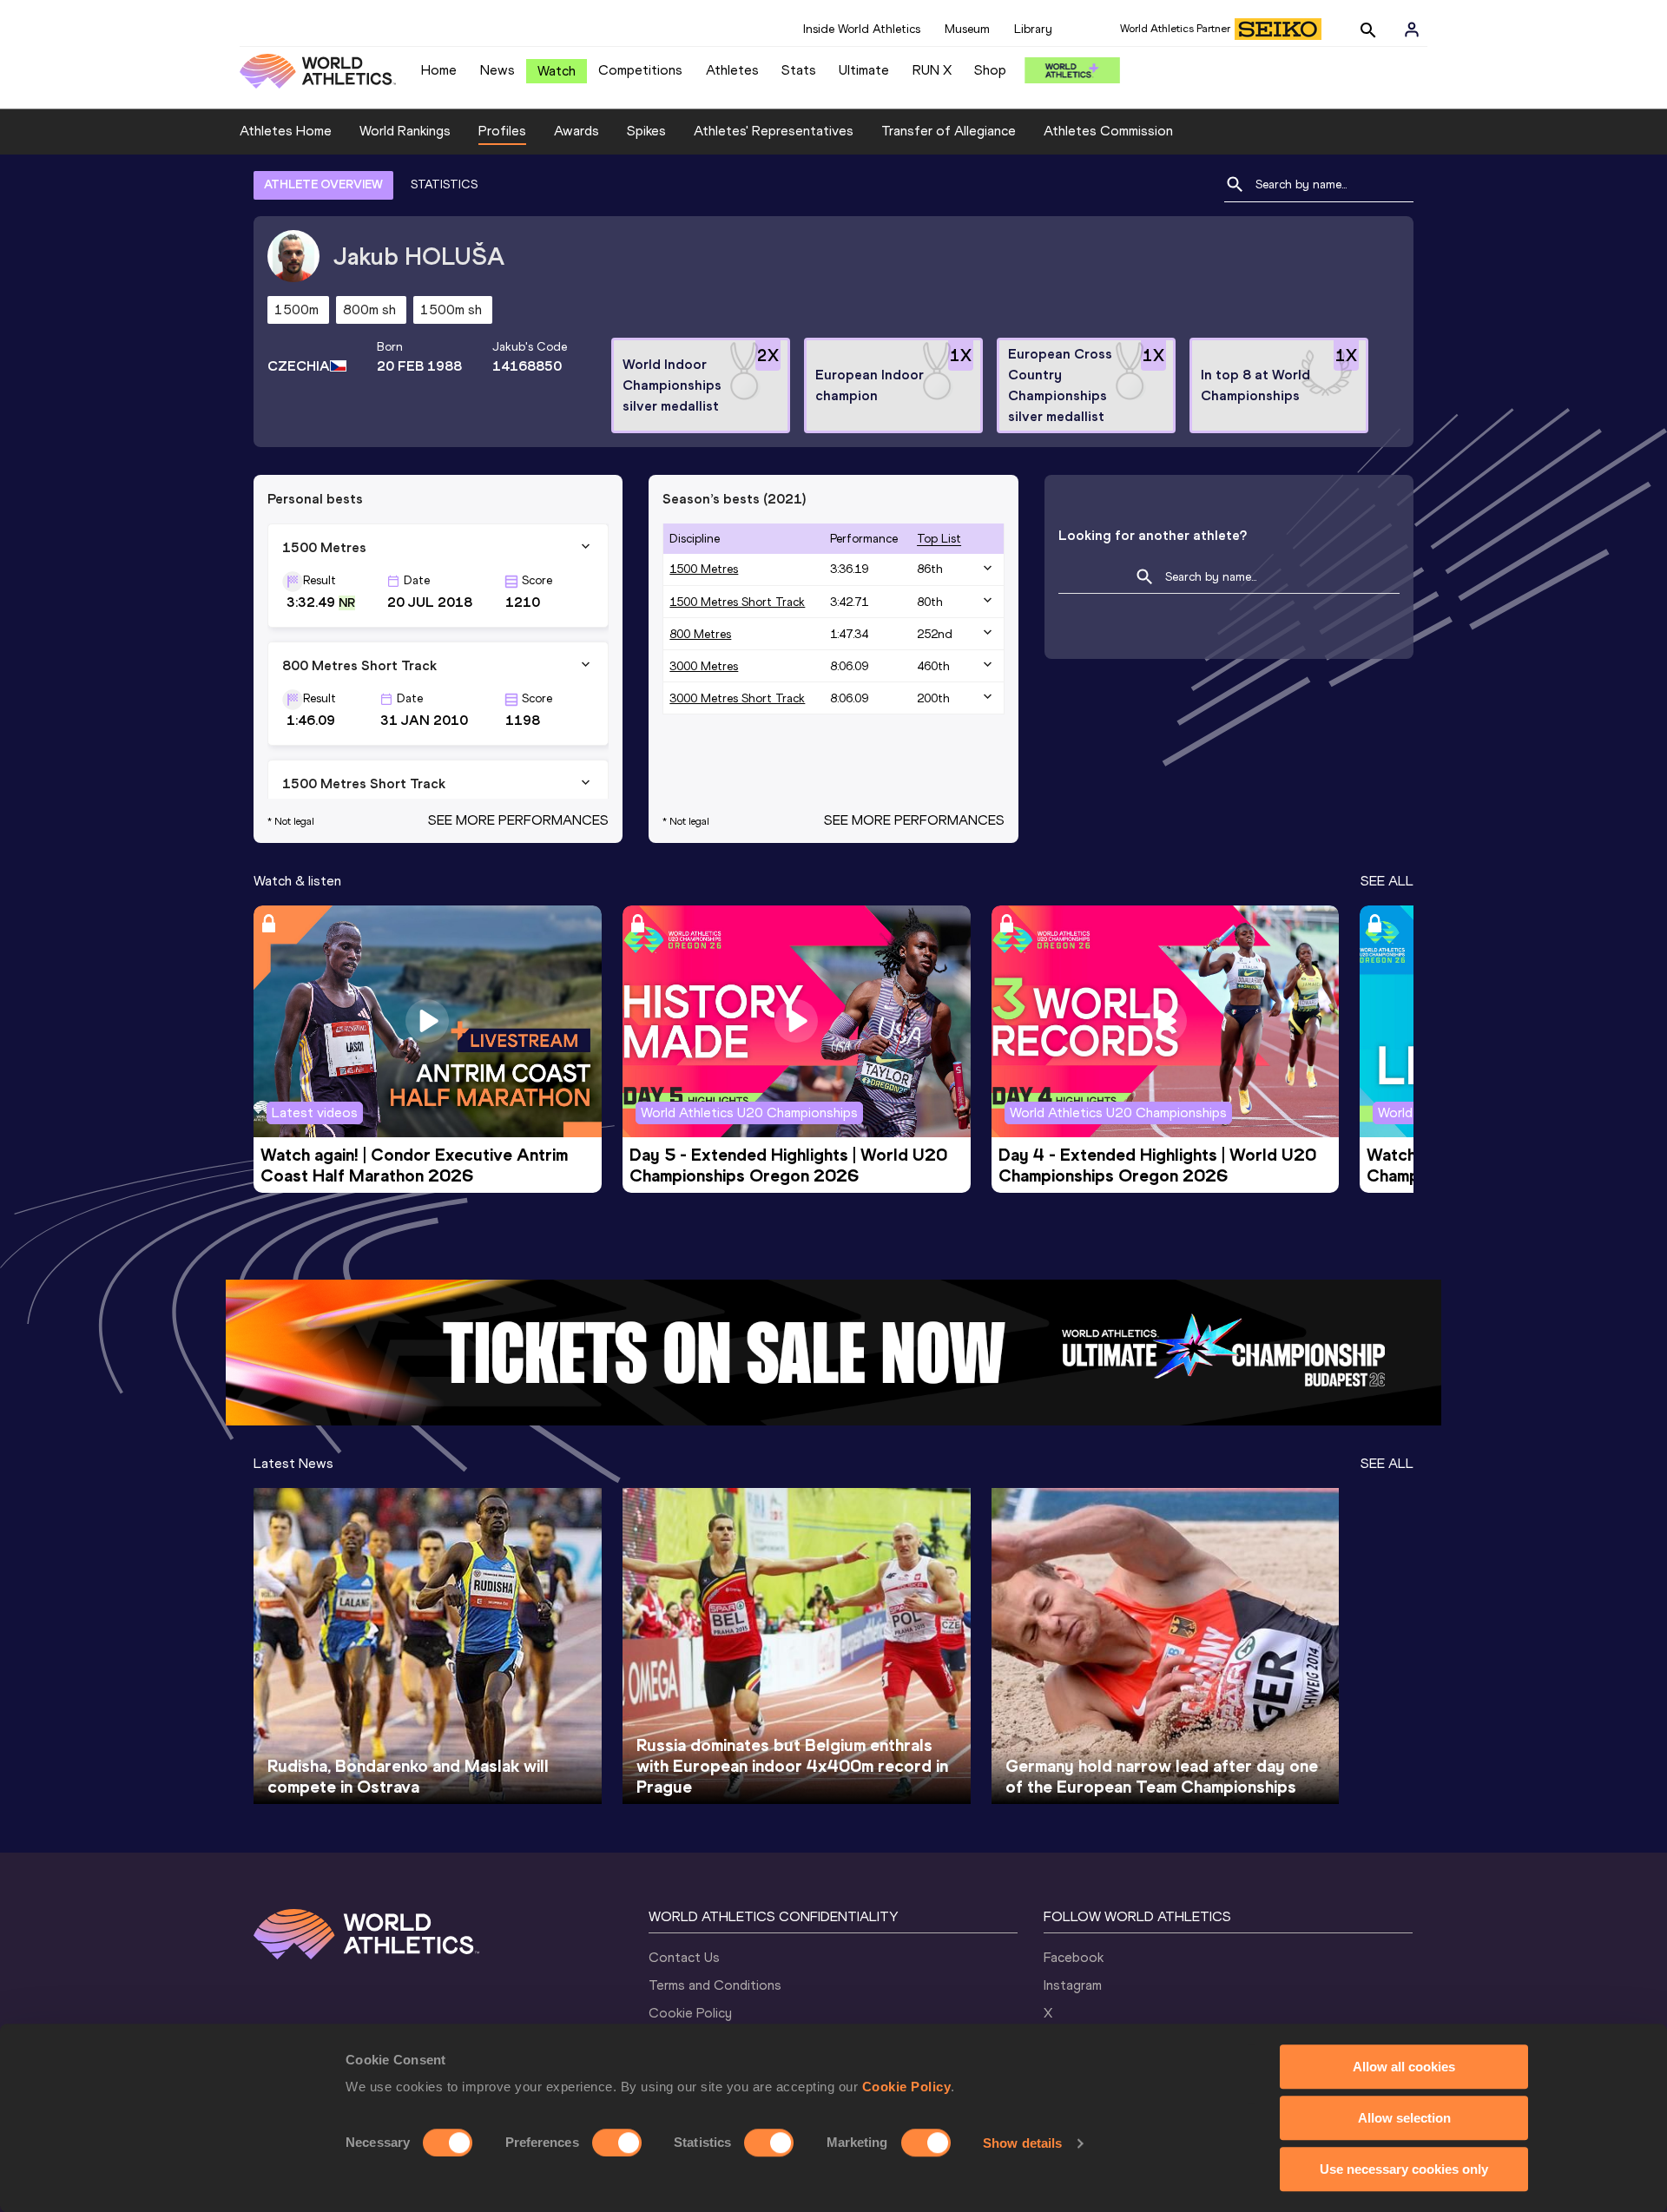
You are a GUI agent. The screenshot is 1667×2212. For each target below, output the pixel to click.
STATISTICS (444, 184)
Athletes (732, 70)
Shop (990, 70)
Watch (557, 71)
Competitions (640, 70)
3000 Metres (704, 666)
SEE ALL (1387, 881)
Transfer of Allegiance (949, 131)
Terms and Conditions (715, 1985)
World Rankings (405, 131)
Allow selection (1404, 2118)
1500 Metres (704, 569)
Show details (1022, 2143)
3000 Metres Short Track (737, 698)
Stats (799, 70)
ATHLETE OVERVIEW (323, 184)
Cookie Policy (907, 2087)
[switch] (617, 2143)
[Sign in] (1412, 30)
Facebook (1074, 1957)
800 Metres (700, 634)
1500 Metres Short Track (737, 602)
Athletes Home (286, 131)
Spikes (646, 131)
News (497, 70)
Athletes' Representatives (774, 131)
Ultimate (864, 70)
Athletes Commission (1108, 131)
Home (439, 70)
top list (939, 539)
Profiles (502, 131)
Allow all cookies (1404, 2067)
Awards (577, 131)
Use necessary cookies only (1404, 2169)
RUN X (932, 70)
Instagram (1073, 1985)
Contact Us (684, 1957)
